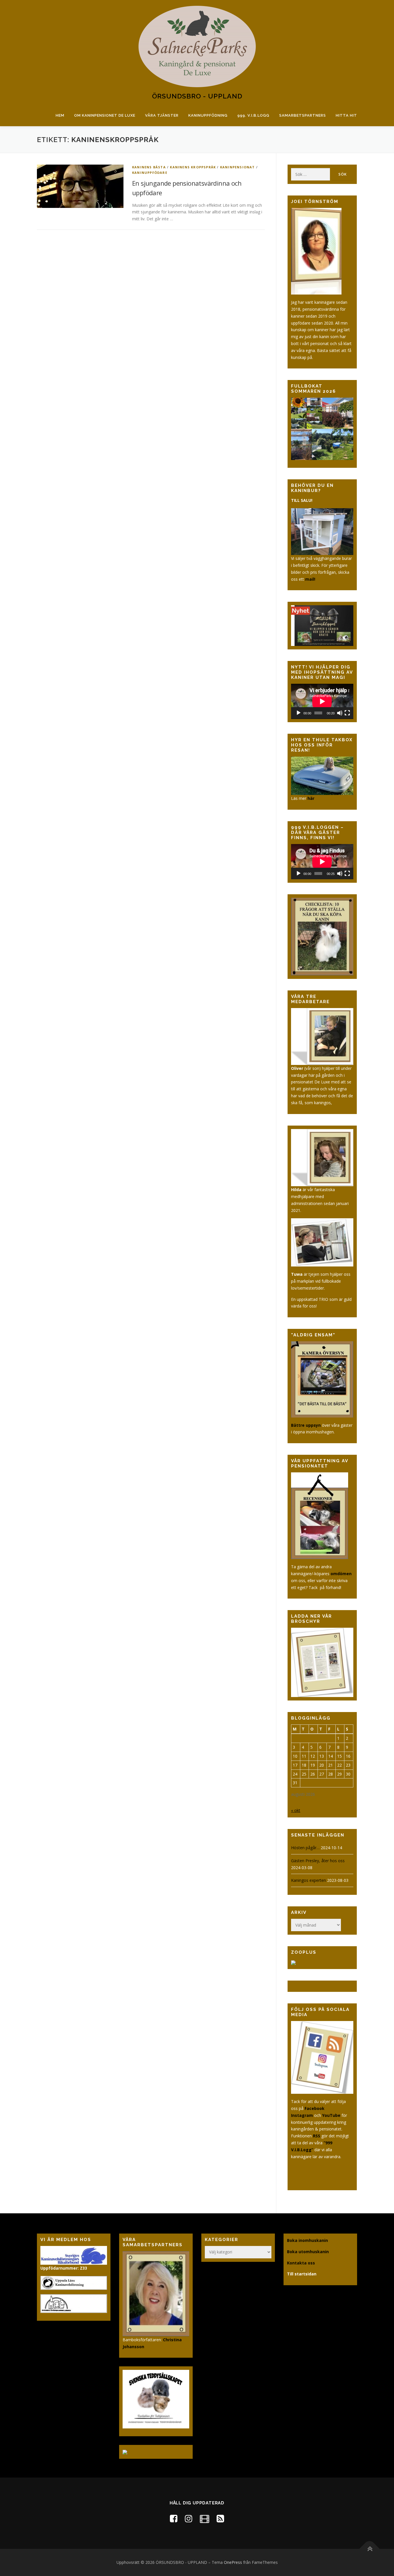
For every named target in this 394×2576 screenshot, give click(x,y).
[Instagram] (189, 2518)
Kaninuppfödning (208, 115)
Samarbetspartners (303, 115)
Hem (60, 115)
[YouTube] (204, 2518)
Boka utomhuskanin (308, 2252)
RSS (317, 2136)
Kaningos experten (308, 1880)
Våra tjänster (162, 115)
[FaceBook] (174, 2518)
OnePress (233, 2562)
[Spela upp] (299, 713)
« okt (296, 1810)
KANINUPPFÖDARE (150, 173)
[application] (322, 701)
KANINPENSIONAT (238, 167)
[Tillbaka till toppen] (370, 2549)
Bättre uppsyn (306, 1425)
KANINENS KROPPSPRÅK (193, 167)
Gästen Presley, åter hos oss (318, 1861)
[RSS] (220, 2518)
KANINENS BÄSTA (149, 167)
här (311, 798)
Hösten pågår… (305, 1848)
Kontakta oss (301, 2263)
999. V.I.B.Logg (253, 115)
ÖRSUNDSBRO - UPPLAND (197, 96)
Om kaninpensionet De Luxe (105, 115)
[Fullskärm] (347, 713)
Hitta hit (346, 115)
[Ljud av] (340, 713)
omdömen (341, 1574)
